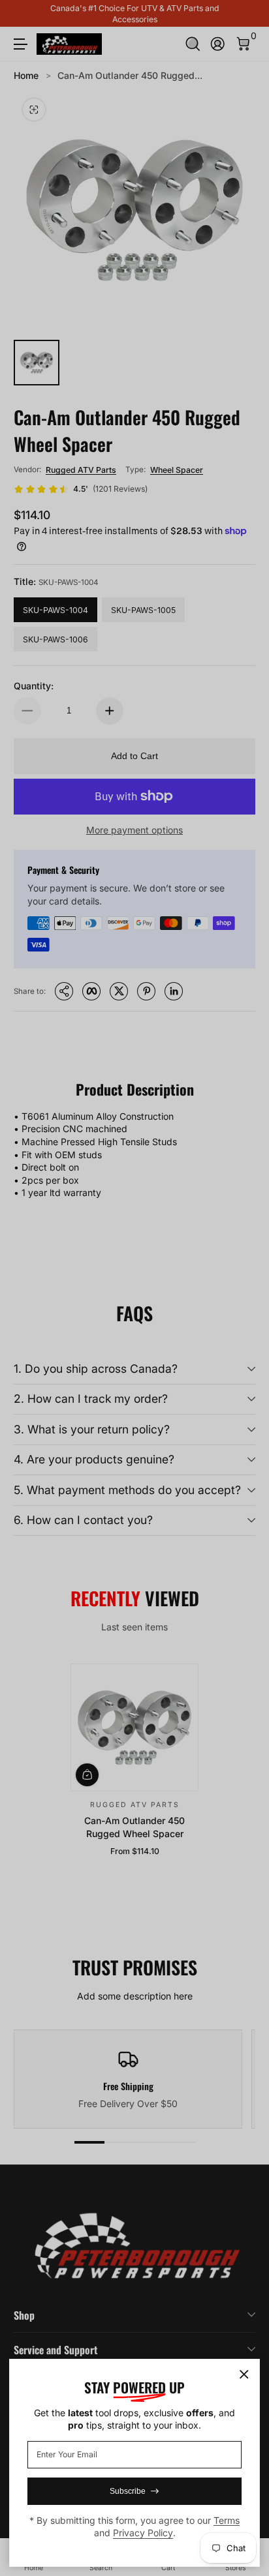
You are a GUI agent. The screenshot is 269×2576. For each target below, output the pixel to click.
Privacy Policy (143, 2533)
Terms (227, 2520)
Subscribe (128, 2491)
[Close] (244, 2374)
